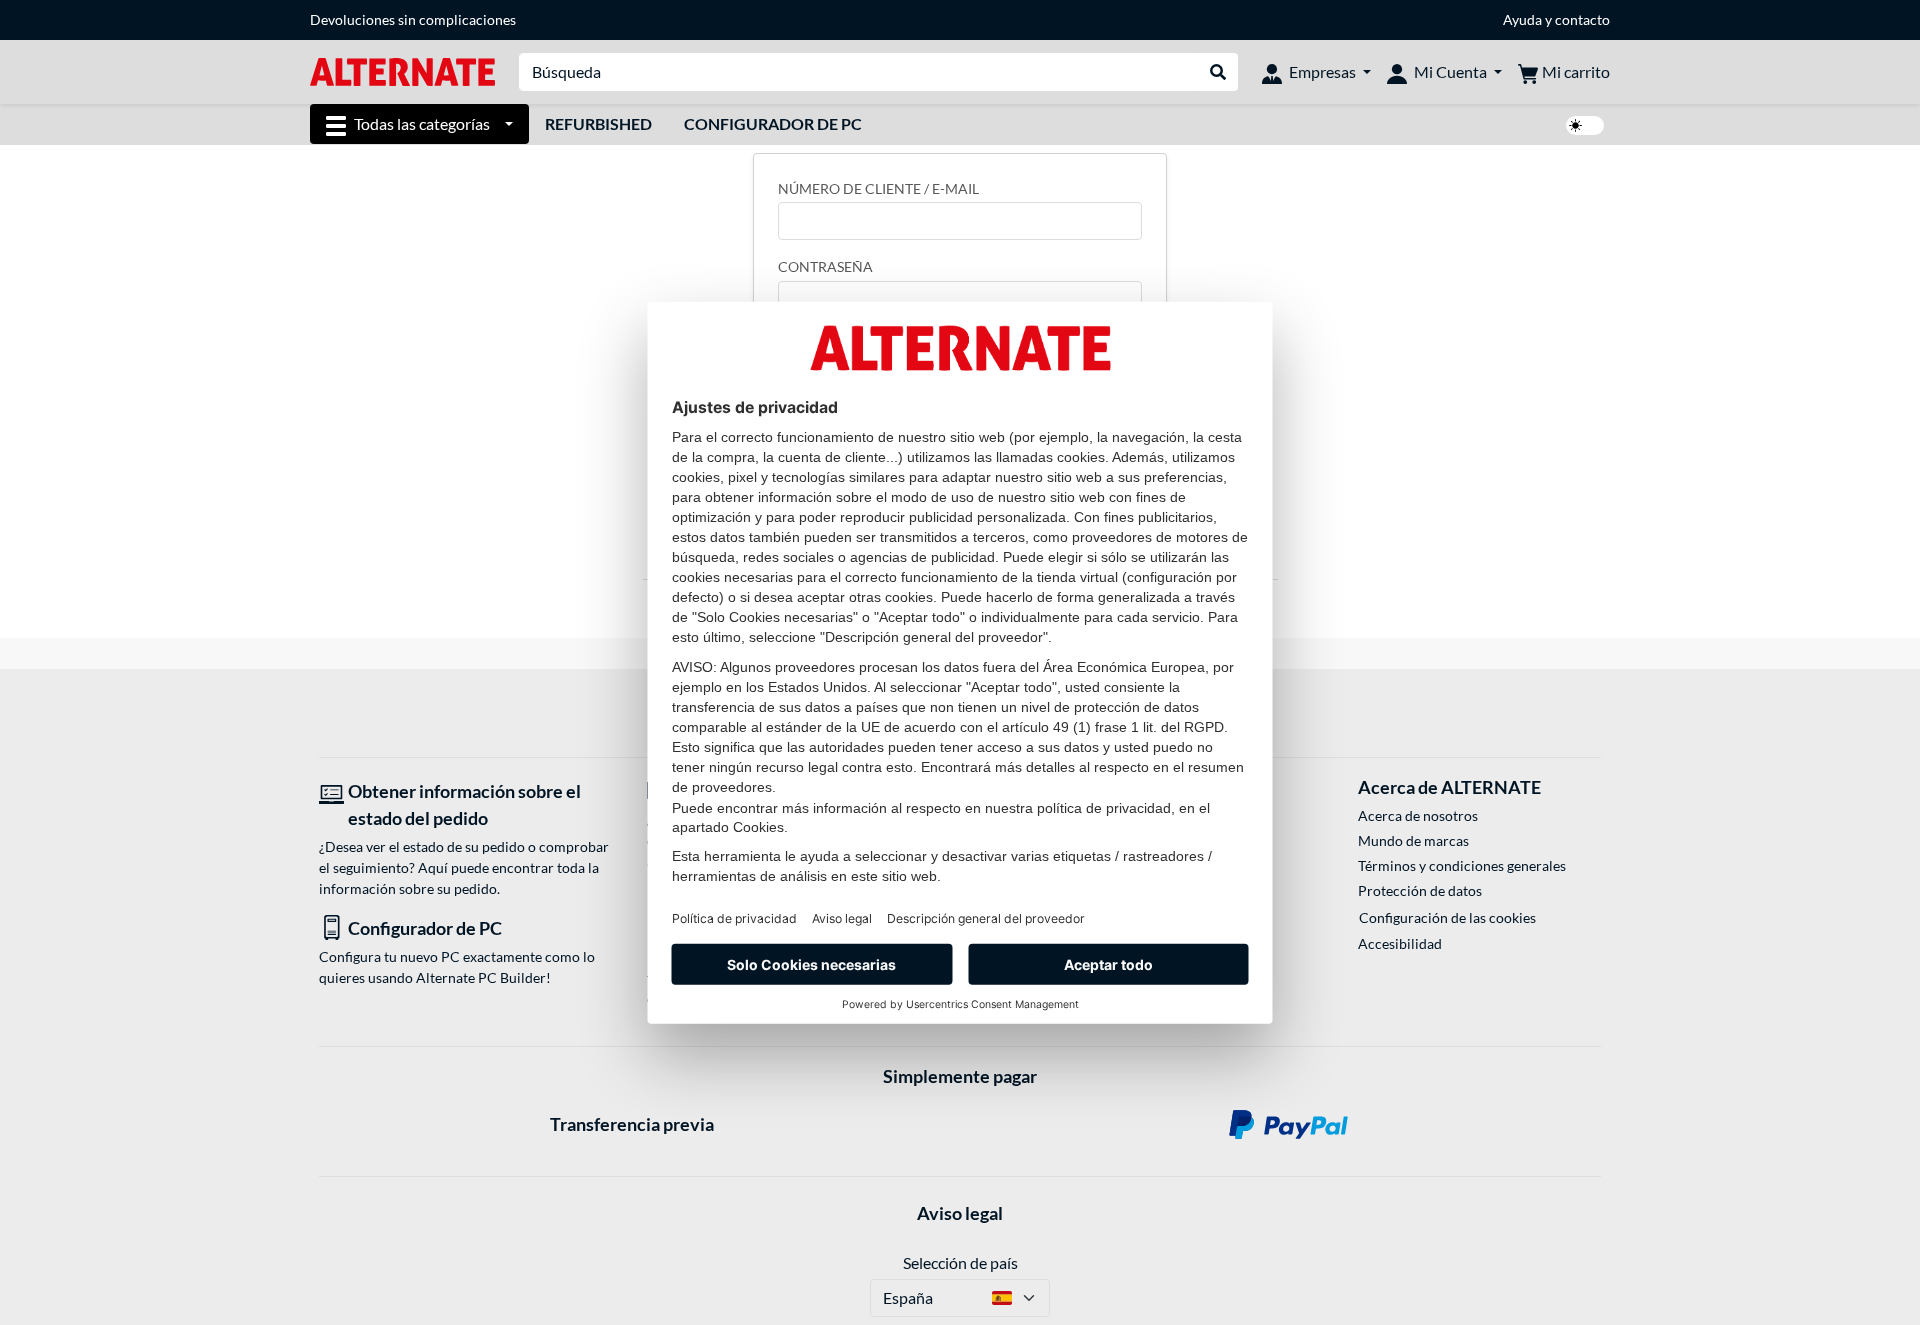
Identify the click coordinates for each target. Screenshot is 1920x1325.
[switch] (1585, 125)
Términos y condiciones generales (1462, 865)
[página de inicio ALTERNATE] (402, 70)
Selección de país (960, 1262)
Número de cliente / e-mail (878, 188)
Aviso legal (960, 1213)
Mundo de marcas (1413, 840)
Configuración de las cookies (1447, 917)
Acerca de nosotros (1418, 815)
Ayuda (1522, 19)
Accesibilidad (1400, 943)
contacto (1582, 19)
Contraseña (825, 266)
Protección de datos (1420, 890)
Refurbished (598, 123)
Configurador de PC (773, 123)
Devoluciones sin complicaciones (413, 19)
